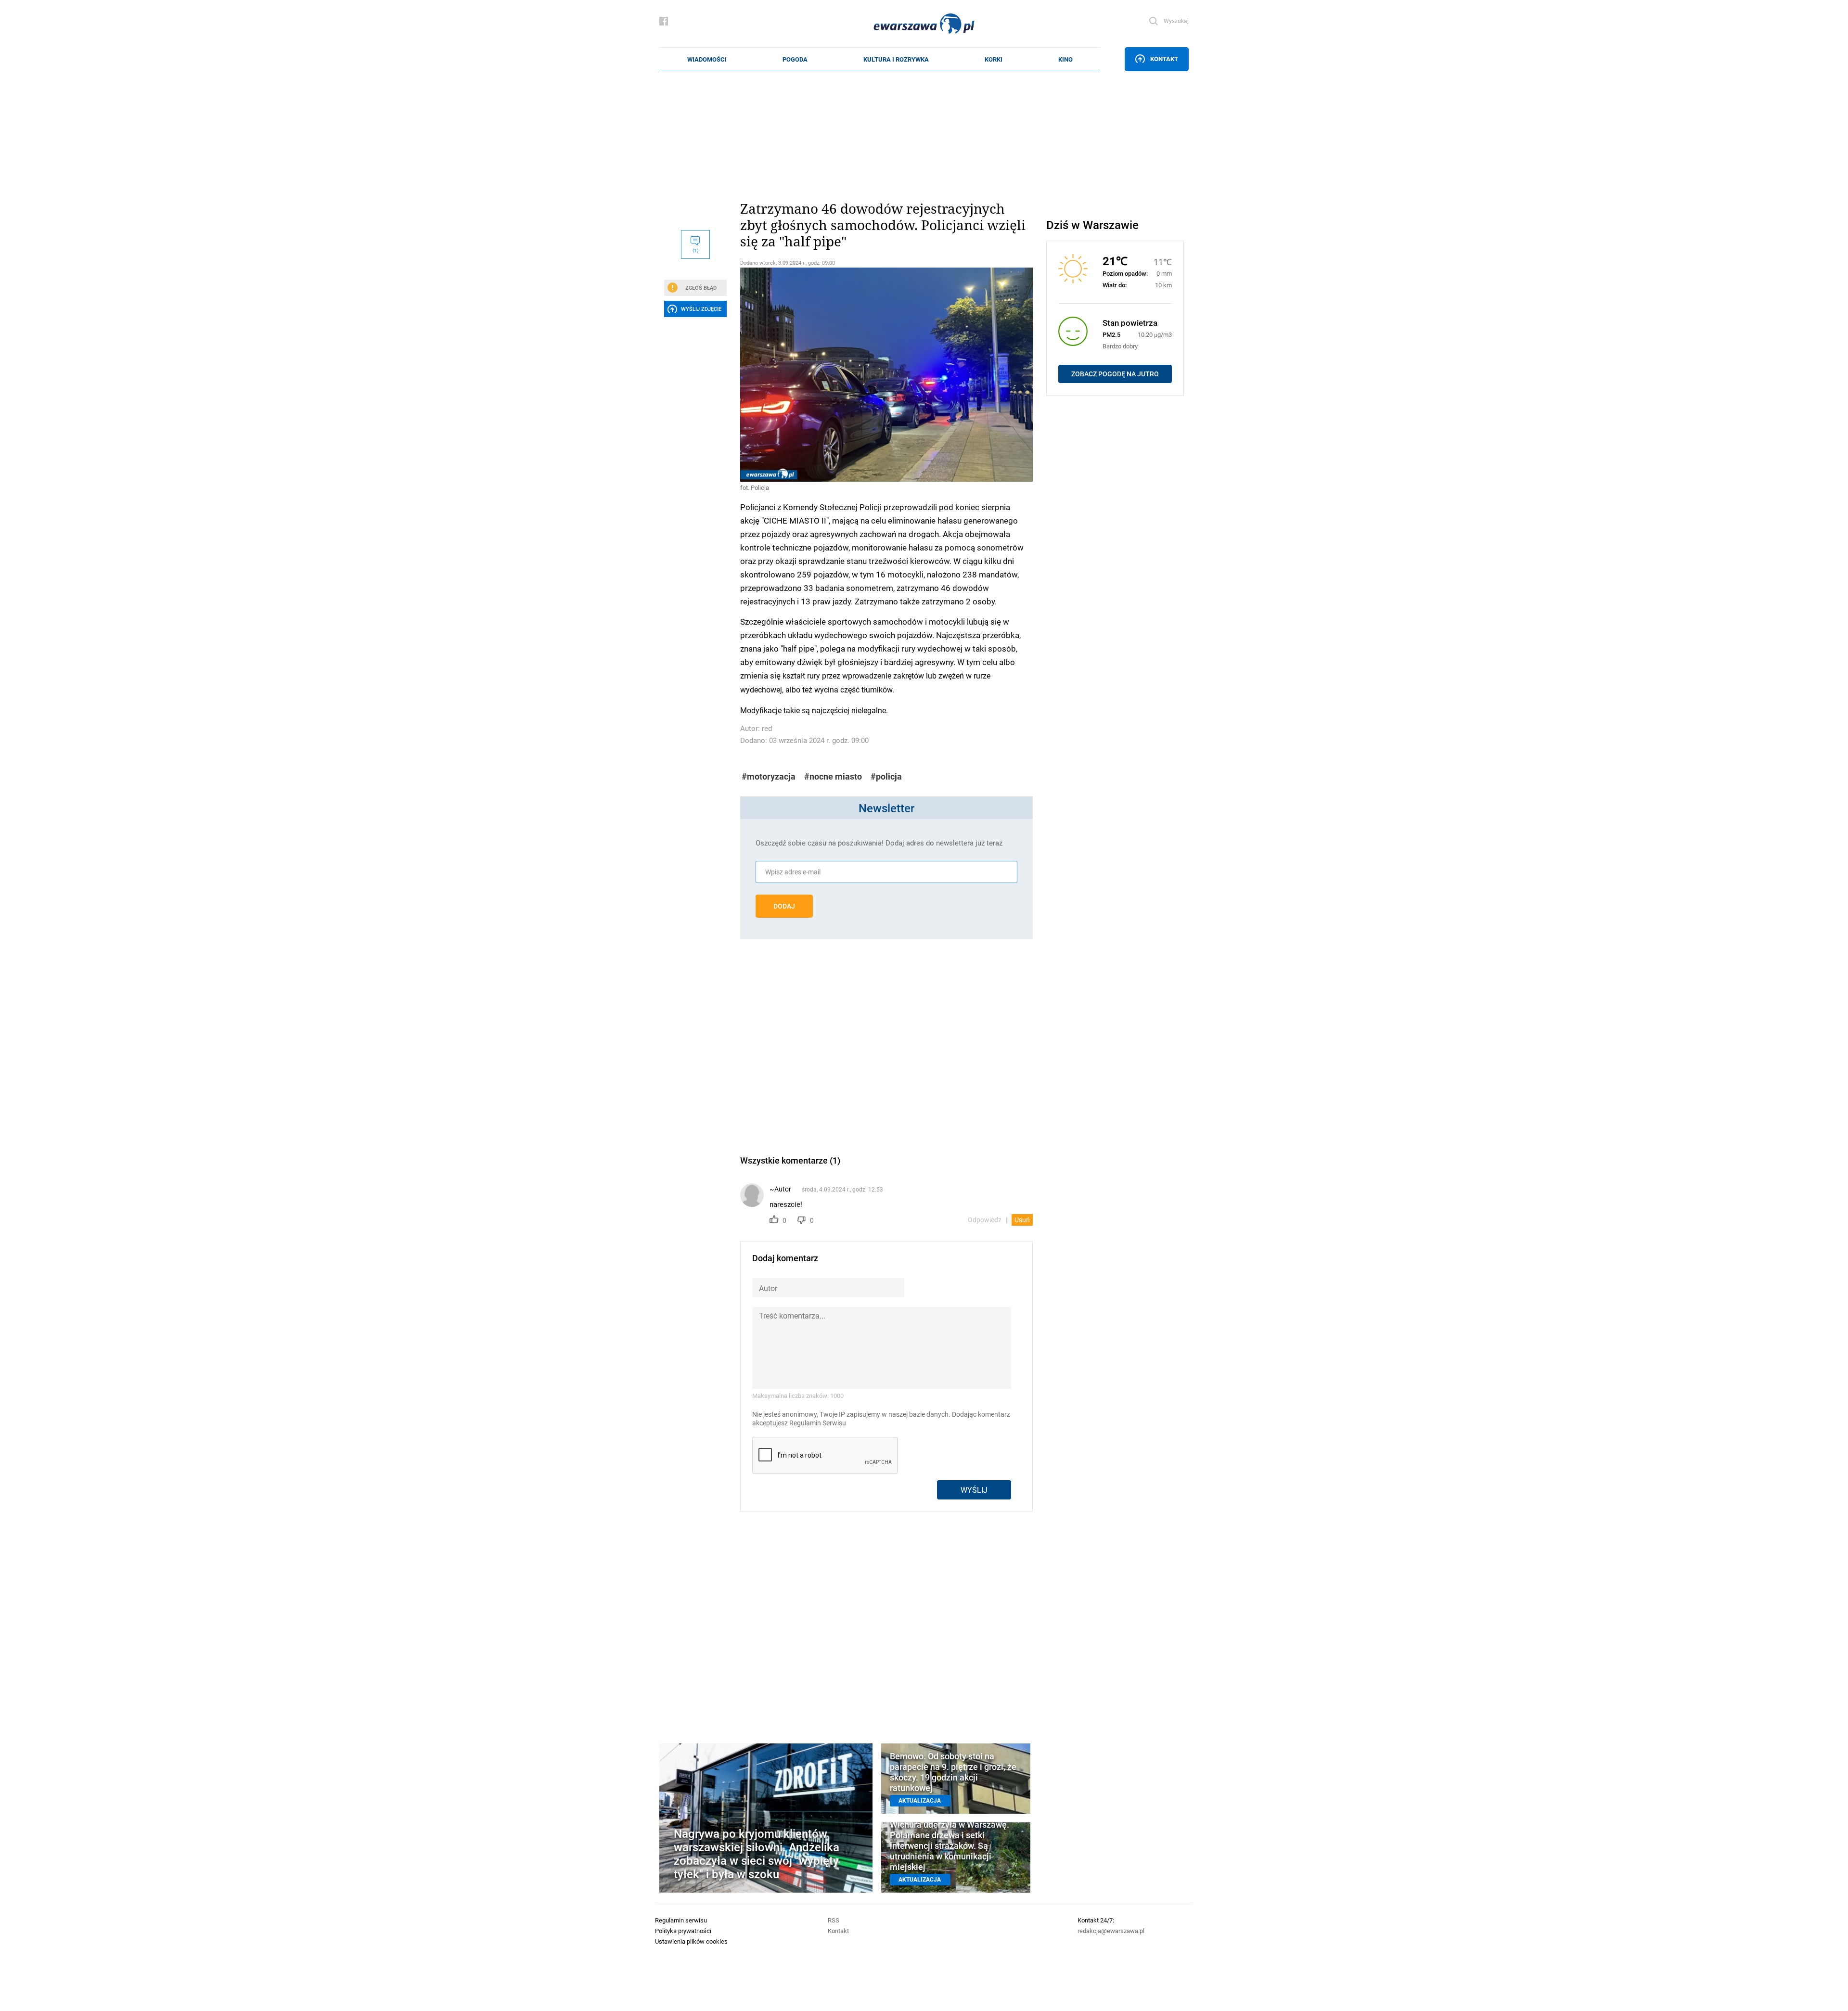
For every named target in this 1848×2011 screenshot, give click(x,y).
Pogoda (795, 59)
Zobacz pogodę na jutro (1115, 374)
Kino (1065, 59)
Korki (994, 59)
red (767, 728)
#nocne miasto (833, 776)
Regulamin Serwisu (818, 1423)
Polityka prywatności (683, 1931)
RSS (834, 1920)
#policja (886, 776)
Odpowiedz (985, 1220)
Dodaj (784, 906)
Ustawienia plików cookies (691, 1941)
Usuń (1022, 1220)
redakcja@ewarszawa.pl (1111, 1931)
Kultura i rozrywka (896, 59)
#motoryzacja (769, 776)
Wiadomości (707, 59)
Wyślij (974, 1490)
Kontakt (1164, 59)
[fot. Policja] (886, 375)
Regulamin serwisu (681, 1920)
